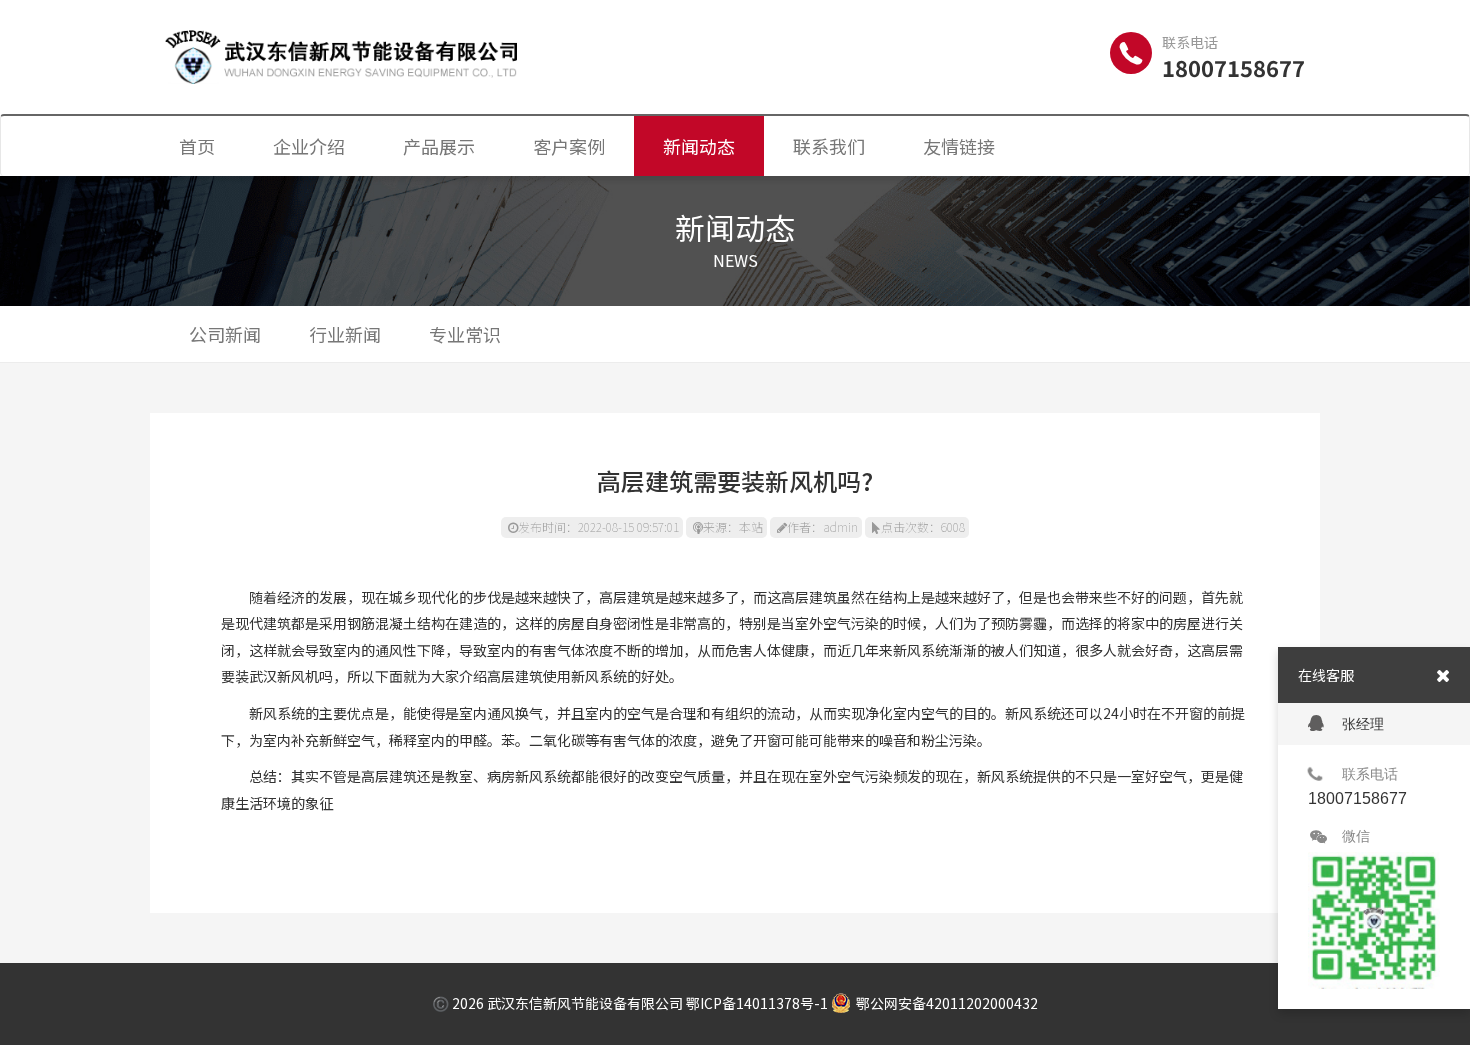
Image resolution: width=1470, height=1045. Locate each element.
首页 (197, 146)
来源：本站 (733, 526)
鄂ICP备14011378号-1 (757, 1003)
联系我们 (829, 146)
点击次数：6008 (923, 526)
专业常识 (465, 334)
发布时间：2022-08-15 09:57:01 (598, 526)
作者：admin (822, 526)
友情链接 (959, 146)
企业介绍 (309, 146)
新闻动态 (699, 146)
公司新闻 (225, 334)
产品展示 (439, 146)
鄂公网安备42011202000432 (947, 1003)
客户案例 (569, 146)
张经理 (1363, 724)
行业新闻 (345, 334)
